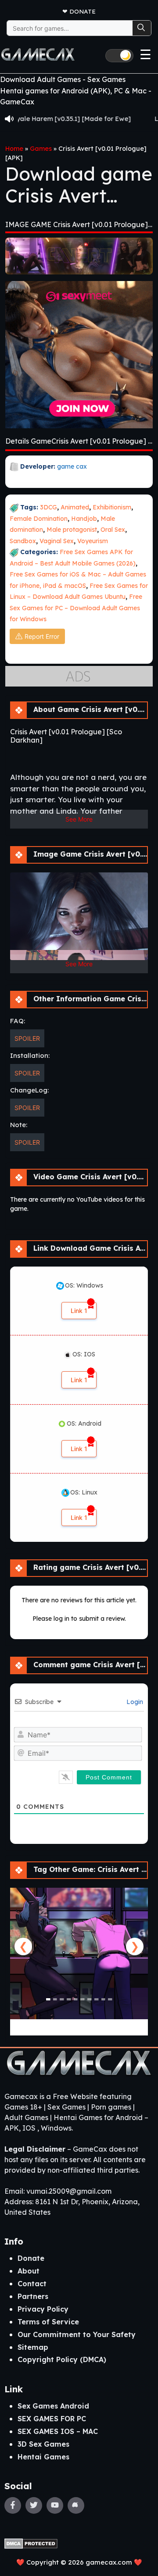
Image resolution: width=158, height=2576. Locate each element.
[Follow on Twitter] (34, 2505)
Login (134, 1702)
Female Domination (39, 519)
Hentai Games (43, 2457)
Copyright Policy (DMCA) (62, 2359)
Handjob (84, 519)
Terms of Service (48, 2322)
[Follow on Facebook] (13, 2505)
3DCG (48, 507)
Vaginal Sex (57, 541)
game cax (72, 466)
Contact (32, 2284)
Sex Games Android (53, 2406)
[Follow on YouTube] (55, 2505)
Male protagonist (72, 530)
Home (14, 149)
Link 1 (79, 1311)
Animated (75, 507)
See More (79, 819)
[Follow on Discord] (76, 2505)
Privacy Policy (43, 2309)
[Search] (142, 28)
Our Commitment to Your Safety (77, 2334)
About (29, 2271)
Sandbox (23, 541)
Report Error (42, 636)
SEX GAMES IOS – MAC (58, 2431)
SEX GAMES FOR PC (52, 2419)
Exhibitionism (112, 507)
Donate (83, 11)
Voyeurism (93, 541)
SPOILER (27, 1038)
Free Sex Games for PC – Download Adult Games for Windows (76, 608)
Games (41, 149)
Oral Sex (113, 530)
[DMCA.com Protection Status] (31, 2543)
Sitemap (33, 2347)
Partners (33, 2296)
